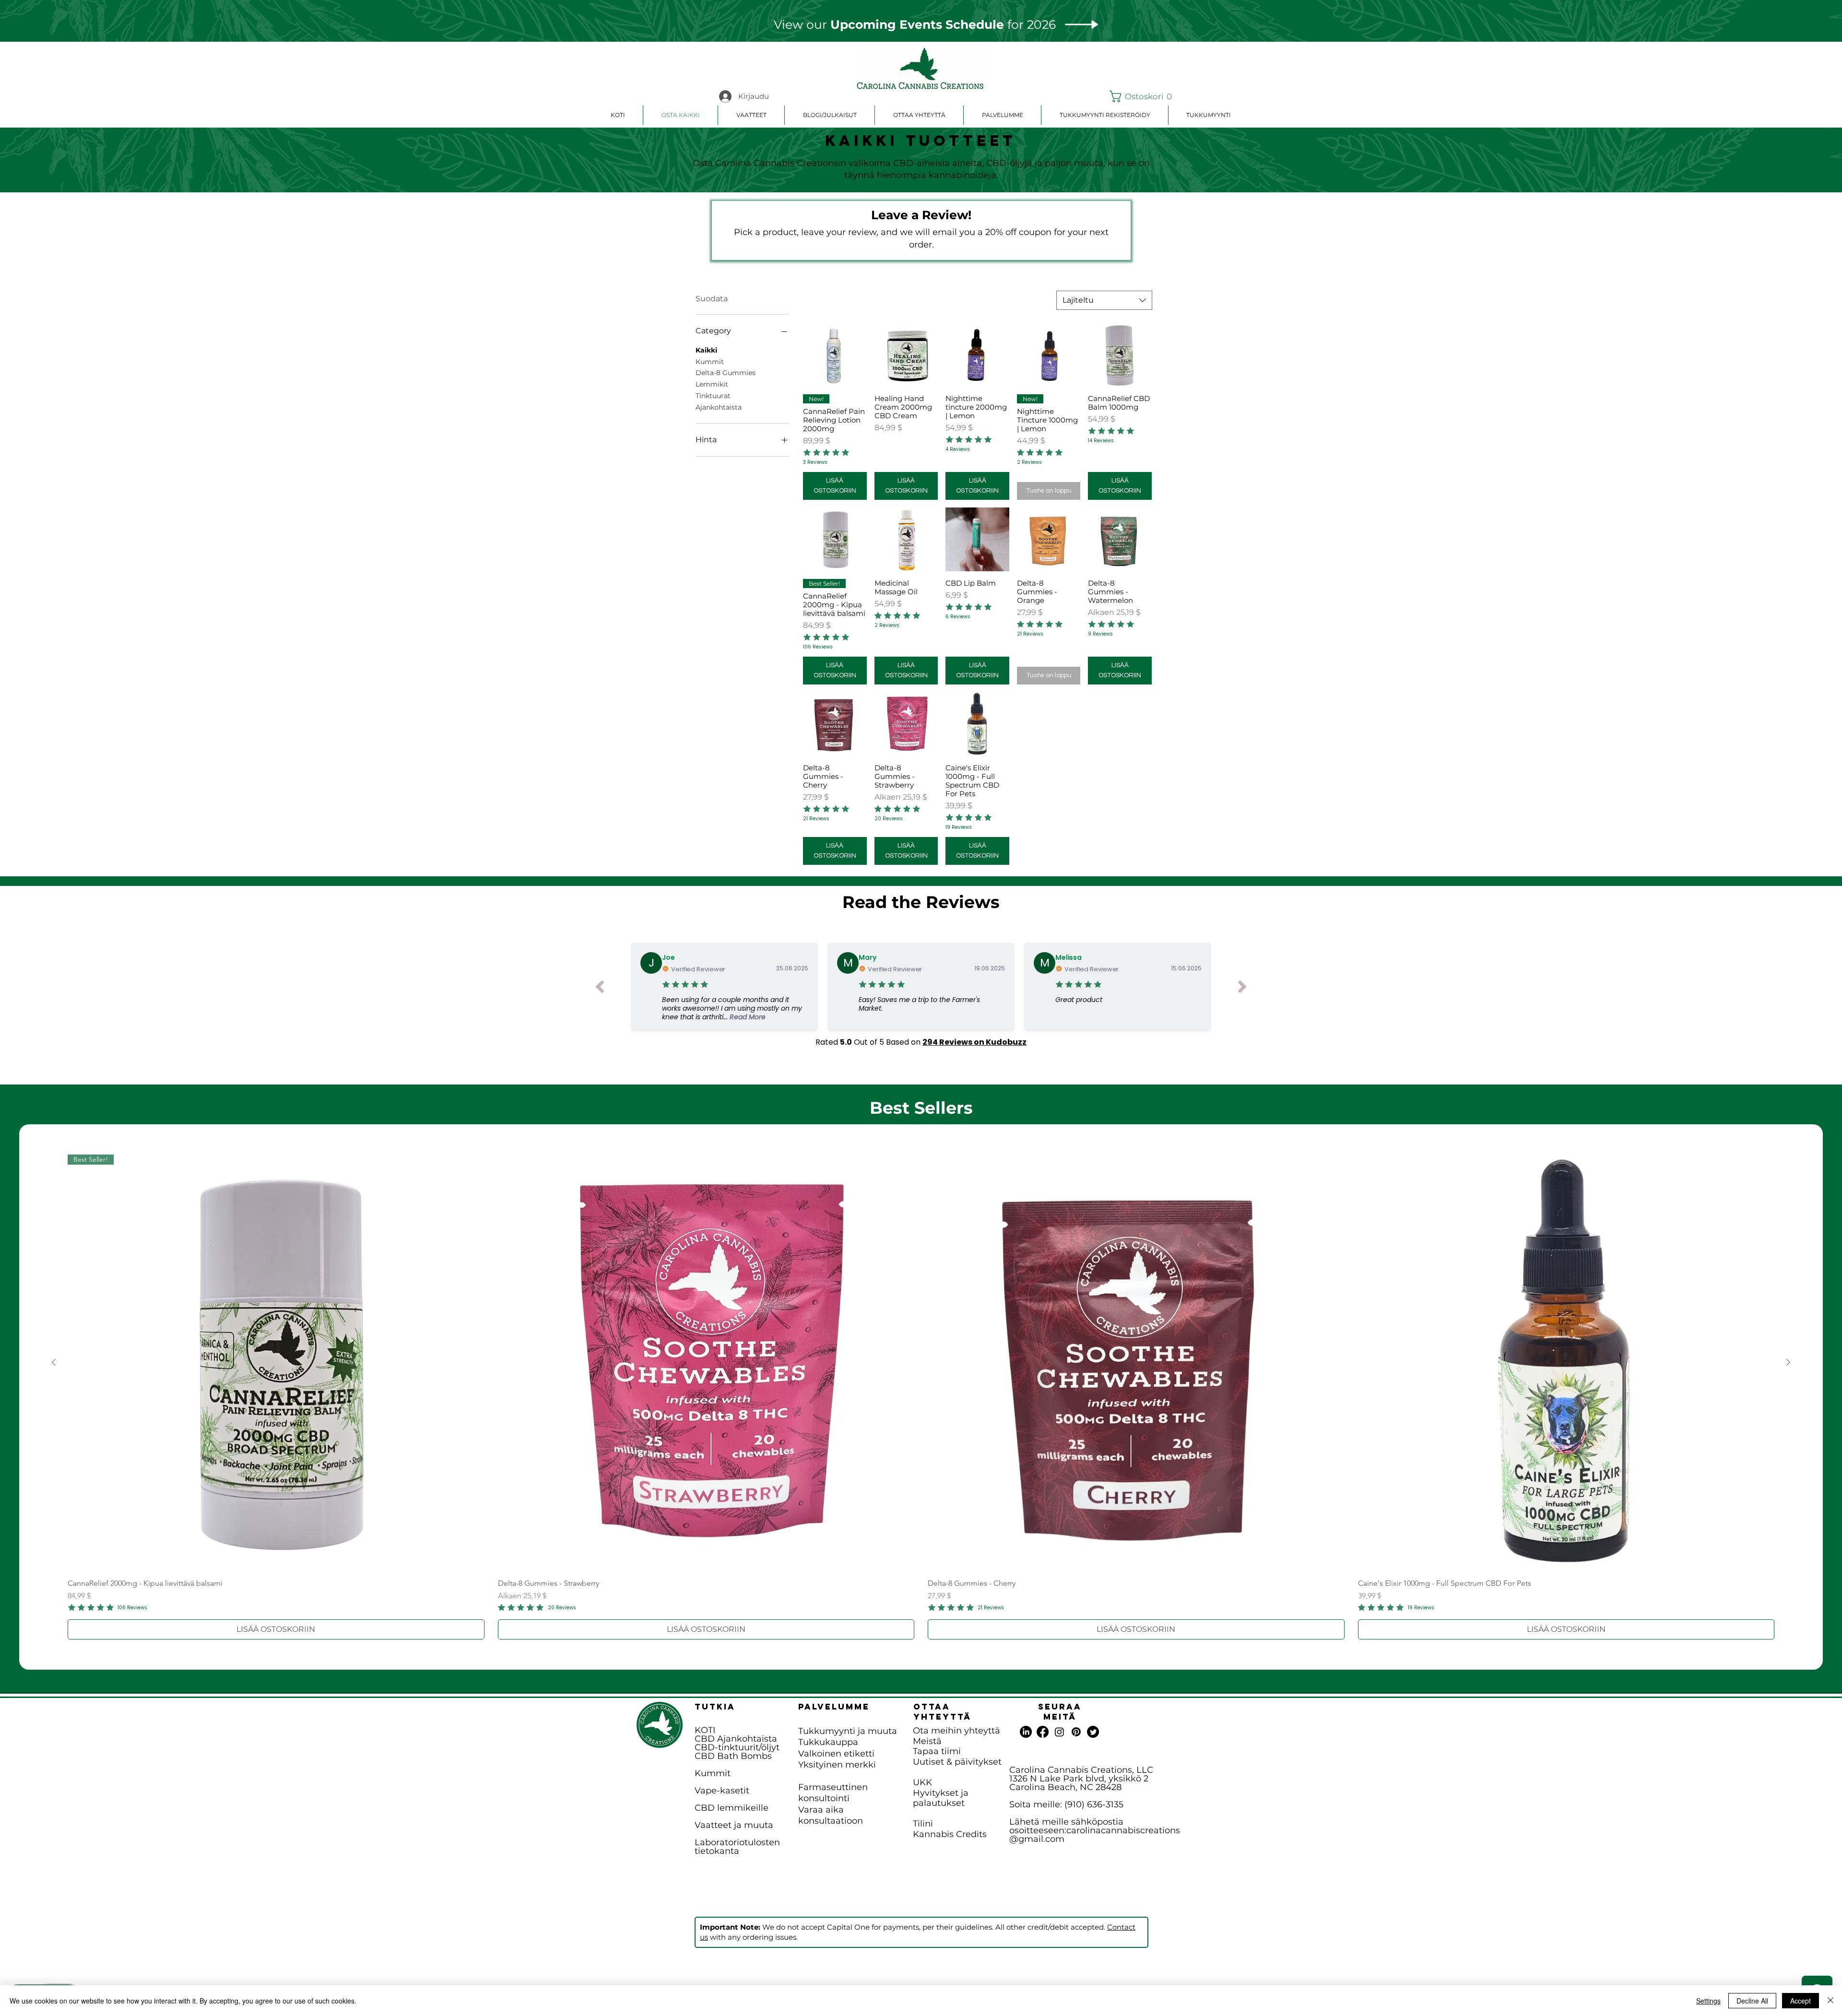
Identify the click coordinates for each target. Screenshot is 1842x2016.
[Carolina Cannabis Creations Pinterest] (1076, 1732)
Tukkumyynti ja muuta (848, 1731)
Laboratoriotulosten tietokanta (737, 1847)
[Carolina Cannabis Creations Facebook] (1043, 1732)
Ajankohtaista (719, 407)
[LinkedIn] (1026, 1732)
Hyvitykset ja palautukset (941, 1798)
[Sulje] (1830, 2001)
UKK (922, 1782)
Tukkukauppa (828, 1742)
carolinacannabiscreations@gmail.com (1095, 1835)
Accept (1801, 2001)
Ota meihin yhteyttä (956, 1731)
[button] (1132, 96)
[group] (921, 1397)
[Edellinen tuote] (54, 1362)
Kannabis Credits (950, 1834)
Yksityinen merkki (837, 1765)
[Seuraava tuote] (1788, 1362)
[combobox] (1104, 300)
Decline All (1752, 2001)
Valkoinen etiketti (836, 1754)
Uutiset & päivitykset (957, 1762)
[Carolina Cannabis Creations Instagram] (1059, 1732)
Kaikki (706, 350)
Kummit (710, 362)
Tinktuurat (713, 396)
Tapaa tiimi (937, 1751)
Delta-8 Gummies (726, 373)
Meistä (927, 1741)
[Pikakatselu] (835, 355)
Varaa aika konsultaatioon (831, 1815)
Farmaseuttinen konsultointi (833, 1793)
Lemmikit (712, 384)
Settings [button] (1708, 2001)
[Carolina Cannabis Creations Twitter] (1093, 1732)
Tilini (923, 1824)
